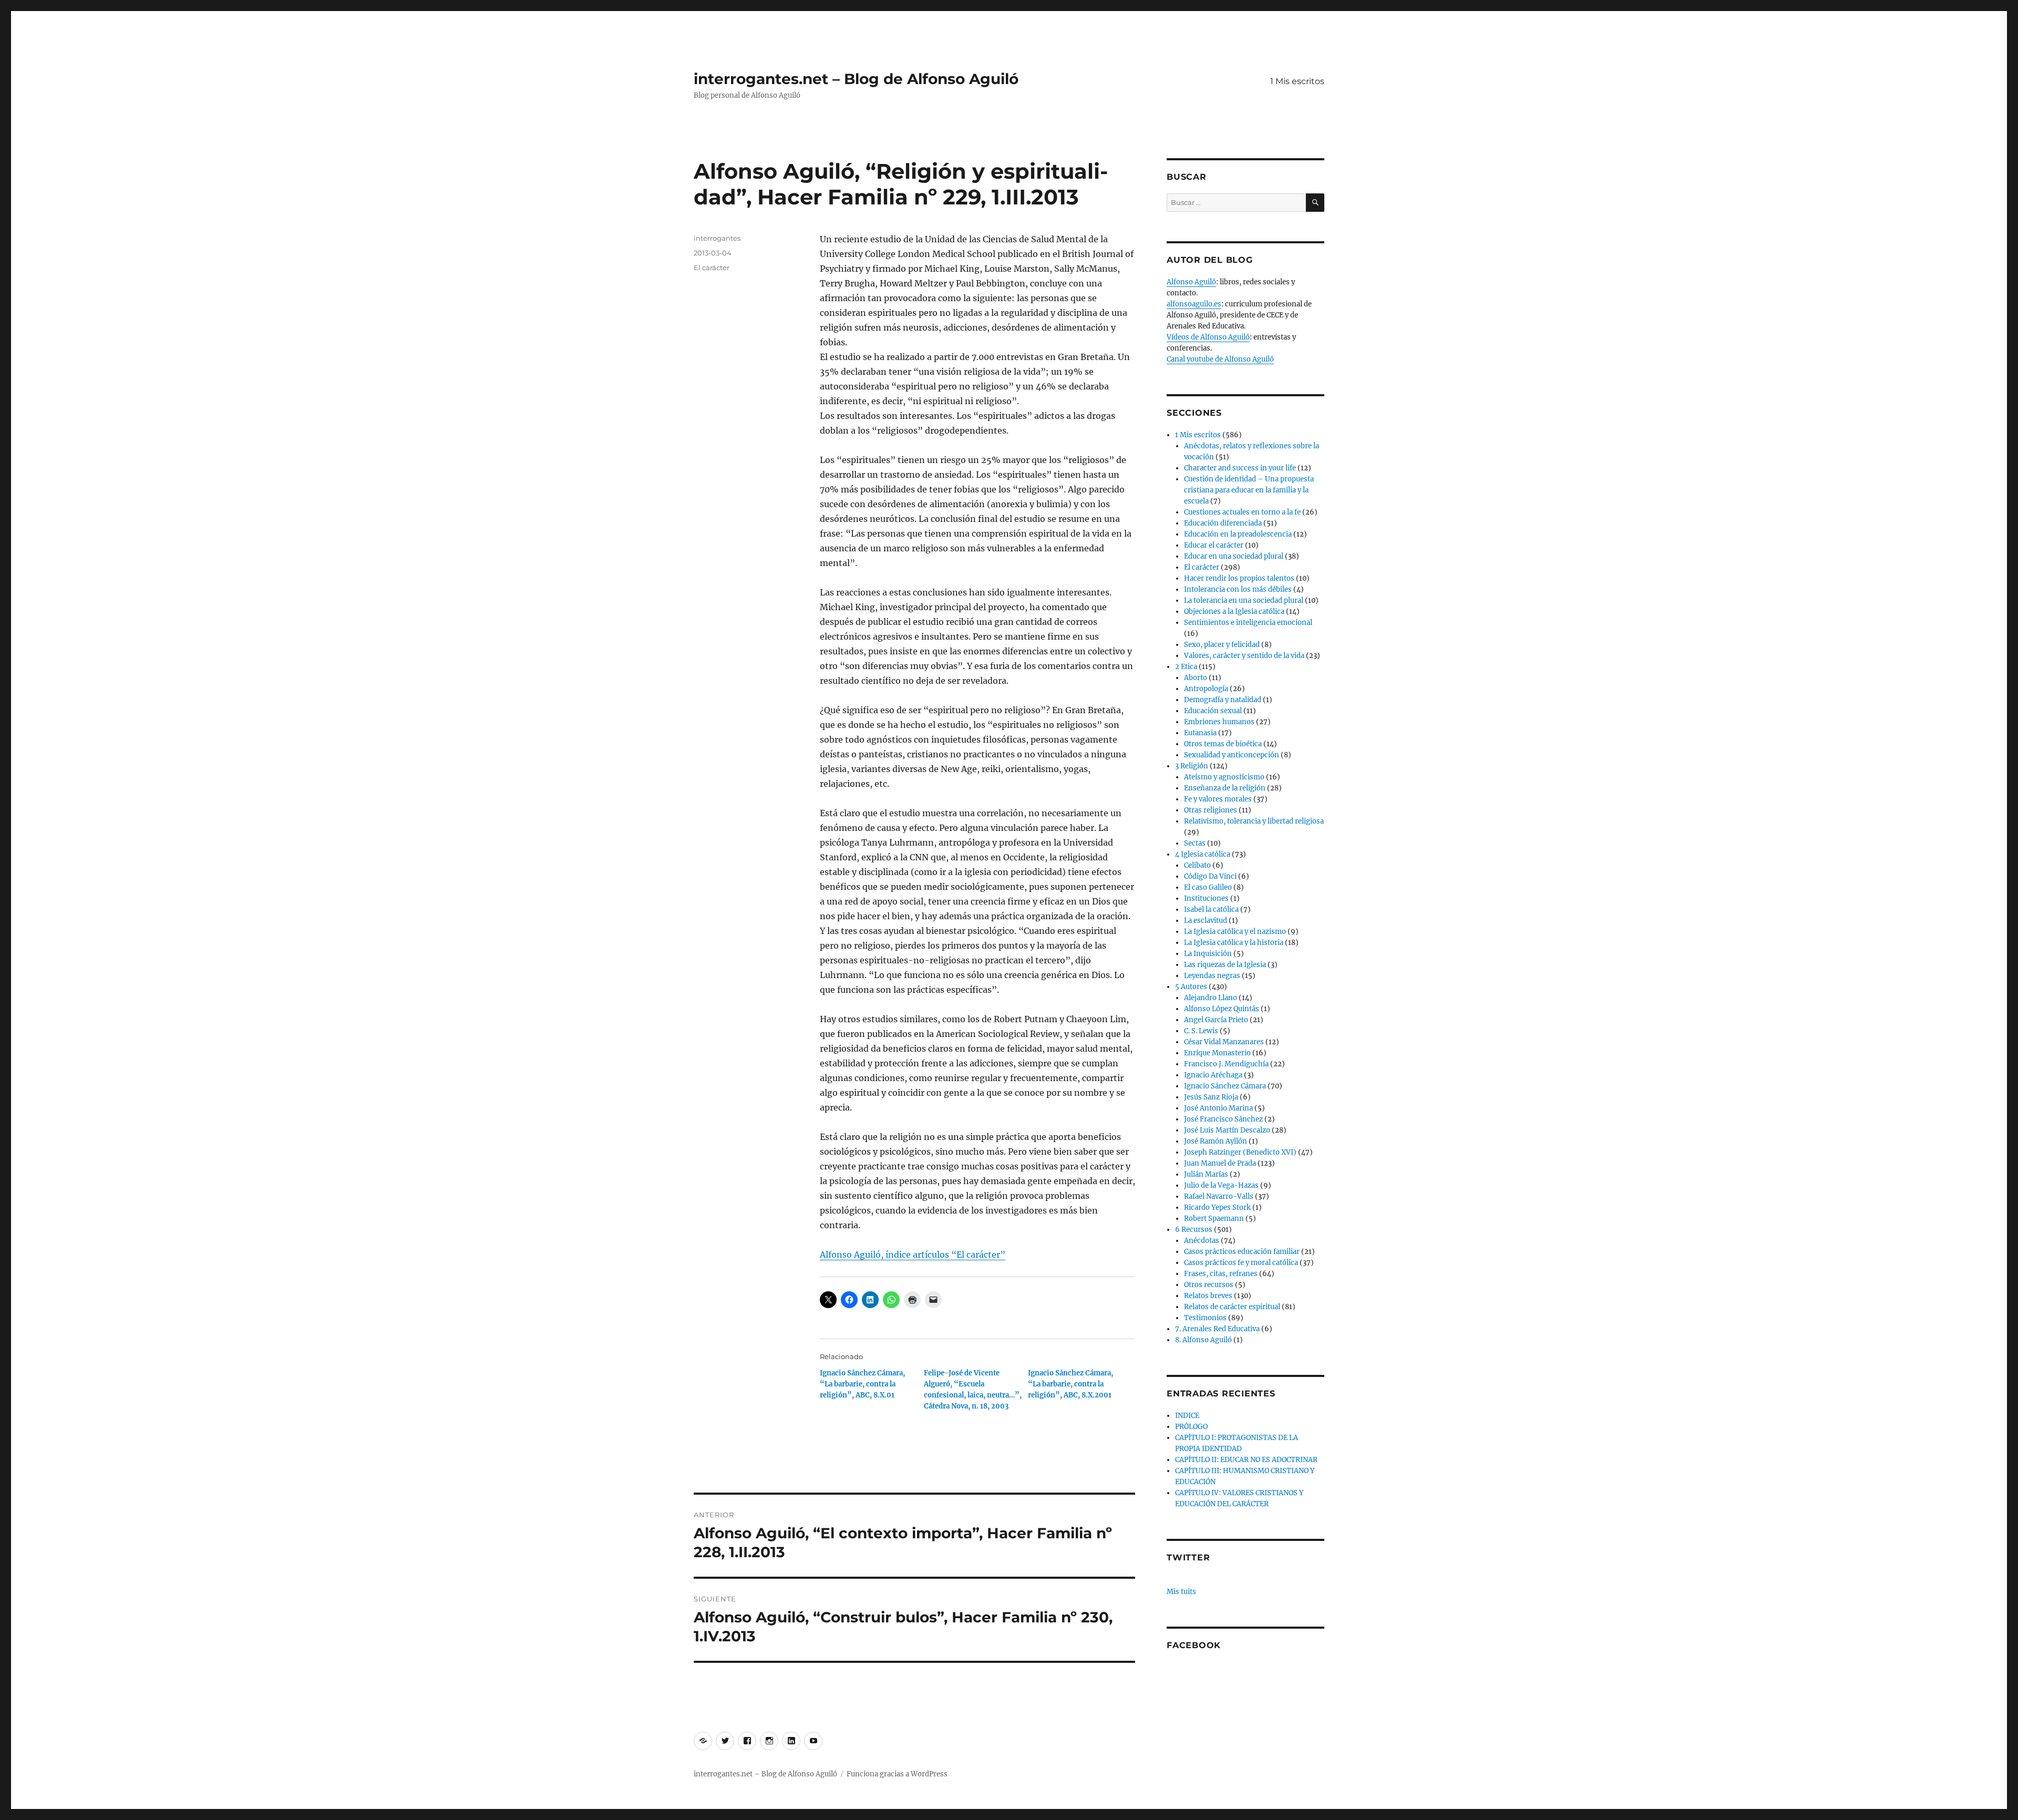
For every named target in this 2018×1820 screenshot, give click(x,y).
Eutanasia (1200, 733)
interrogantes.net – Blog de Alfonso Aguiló (856, 79)
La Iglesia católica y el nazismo (1235, 932)
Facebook (1194, 1645)
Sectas (1195, 843)
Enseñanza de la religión (1225, 788)
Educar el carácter (1214, 545)
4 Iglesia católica (1203, 854)
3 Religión (1192, 766)
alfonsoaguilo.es (1194, 304)
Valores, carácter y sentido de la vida (1244, 656)
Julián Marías (1206, 1174)
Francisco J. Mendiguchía (1226, 1064)
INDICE (1187, 1416)
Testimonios (1205, 1318)
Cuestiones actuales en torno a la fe (1242, 512)
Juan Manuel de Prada (1220, 1163)
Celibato (1197, 865)
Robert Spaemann (1214, 1219)
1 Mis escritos (1297, 81)
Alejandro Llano (1211, 998)
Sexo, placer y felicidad (1222, 645)
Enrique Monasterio (1217, 1053)
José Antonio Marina (1218, 1108)
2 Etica (1186, 667)
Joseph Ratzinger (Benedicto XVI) (1240, 1152)
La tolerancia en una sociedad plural (1244, 600)
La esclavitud (1206, 921)
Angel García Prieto (1216, 1020)
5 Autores (1191, 987)
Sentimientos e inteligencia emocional (1248, 623)
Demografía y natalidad (1223, 700)
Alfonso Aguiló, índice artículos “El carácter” (913, 1255)
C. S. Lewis (1201, 1031)
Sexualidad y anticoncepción (1232, 755)
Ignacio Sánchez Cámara (1225, 1086)
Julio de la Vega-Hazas (1221, 1185)
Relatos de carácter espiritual (1232, 1307)
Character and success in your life (1240, 468)
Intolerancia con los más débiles (1238, 589)
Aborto (1196, 678)
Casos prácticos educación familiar (1242, 1252)
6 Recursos (1194, 1230)
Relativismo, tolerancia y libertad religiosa (1254, 821)
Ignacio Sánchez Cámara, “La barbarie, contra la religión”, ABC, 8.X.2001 (1070, 1384)
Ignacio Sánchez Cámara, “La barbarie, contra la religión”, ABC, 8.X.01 (862, 1384)
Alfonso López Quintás (1222, 1009)
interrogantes (717, 238)
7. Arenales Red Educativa (1217, 1329)
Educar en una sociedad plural (1234, 556)
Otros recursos (1209, 1285)
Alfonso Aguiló (1191, 282)
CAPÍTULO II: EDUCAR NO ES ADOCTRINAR (1246, 1460)
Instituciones (1206, 898)
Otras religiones (1211, 810)
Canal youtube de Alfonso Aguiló (1220, 359)
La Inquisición (1208, 954)
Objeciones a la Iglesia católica (1234, 611)
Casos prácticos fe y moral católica (1241, 1263)
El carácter (712, 268)
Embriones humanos (1219, 722)
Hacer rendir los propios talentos (1239, 578)
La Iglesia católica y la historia (1234, 943)
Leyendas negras (1212, 976)
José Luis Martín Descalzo (1227, 1130)
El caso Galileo (1208, 887)
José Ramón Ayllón (1216, 1141)
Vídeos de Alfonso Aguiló (1208, 337)
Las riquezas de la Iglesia (1225, 965)
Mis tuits (1181, 1592)
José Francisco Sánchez (1223, 1119)
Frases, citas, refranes (1221, 1274)
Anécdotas (1202, 1241)
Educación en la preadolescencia (1238, 534)
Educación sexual (1213, 711)
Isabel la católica (1211, 909)
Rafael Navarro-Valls (1219, 1196)
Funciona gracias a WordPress (897, 1774)
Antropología (1206, 689)
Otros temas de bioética (1223, 744)
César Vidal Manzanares (1224, 1042)
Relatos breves (1208, 1296)
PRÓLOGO (1191, 1427)
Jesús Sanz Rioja (1211, 1097)
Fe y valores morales (1218, 799)
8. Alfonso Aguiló (1203, 1340)
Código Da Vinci (1210, 876)
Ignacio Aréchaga (1213, 1075)
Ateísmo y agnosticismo (1224, 777)
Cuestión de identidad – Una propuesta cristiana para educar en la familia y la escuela (1249, 490)
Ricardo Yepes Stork (1217, 1207)
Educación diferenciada (1223, 523)
